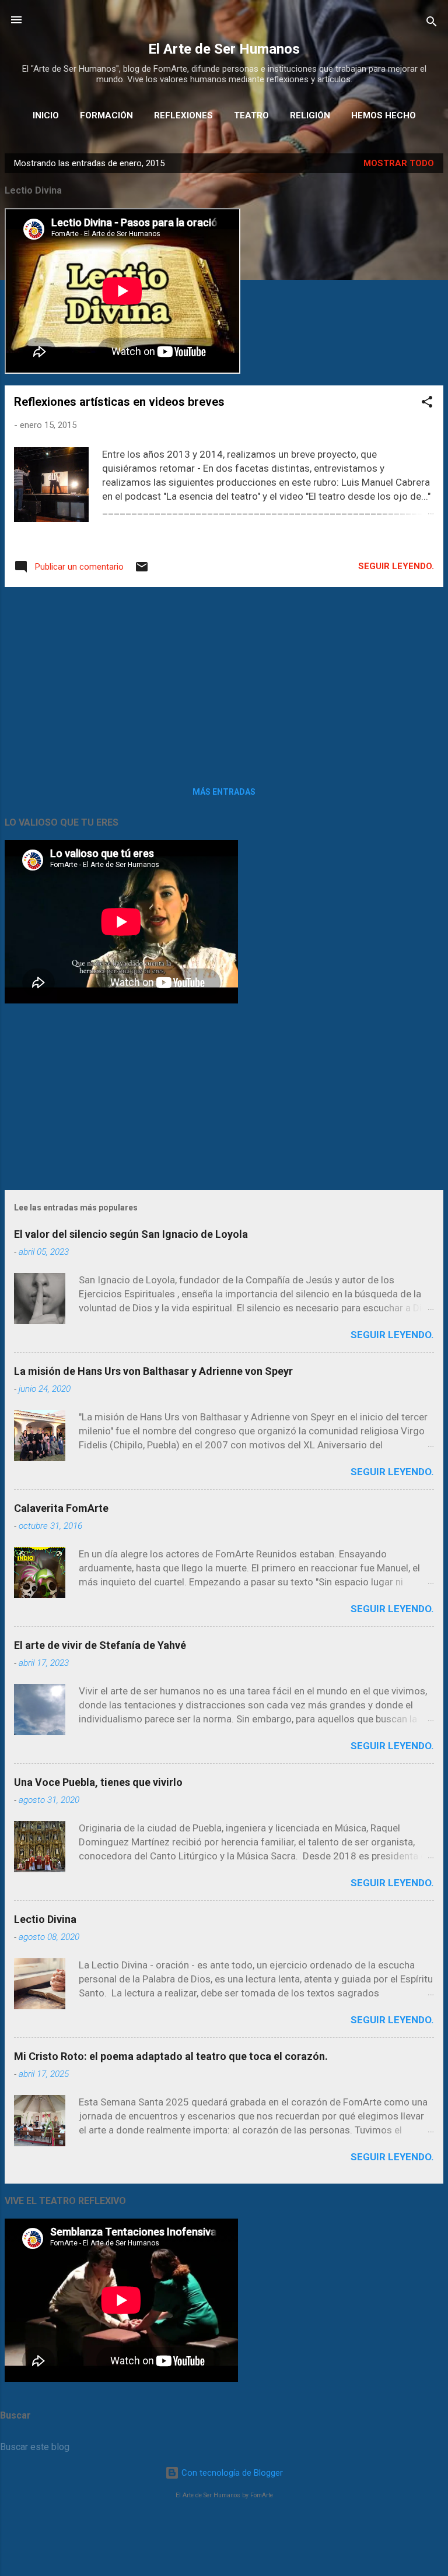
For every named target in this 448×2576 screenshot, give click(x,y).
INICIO (46, 115)
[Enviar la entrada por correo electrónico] (142, 571)
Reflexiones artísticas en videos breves (119, 402)
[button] (427, 404)
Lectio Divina (45, 1919)
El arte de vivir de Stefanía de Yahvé (100, 1645)
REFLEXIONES (183, 115)
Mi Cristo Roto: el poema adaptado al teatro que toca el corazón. (171, 2056)
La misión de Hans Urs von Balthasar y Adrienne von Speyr (153, 1371)
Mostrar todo (399, 163)
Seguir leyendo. (396, 566)
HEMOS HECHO (384, 115)
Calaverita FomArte (61, 1508)
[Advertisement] (224, 678)
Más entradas (224, 792)
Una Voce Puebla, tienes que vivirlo (98, 1782)
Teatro (251, 115)
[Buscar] (432, 24)
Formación (106, 115)
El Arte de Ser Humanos (224, 49)
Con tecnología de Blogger (231, 2473)
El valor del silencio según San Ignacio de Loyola (131, 1234)
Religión (310, 115)
